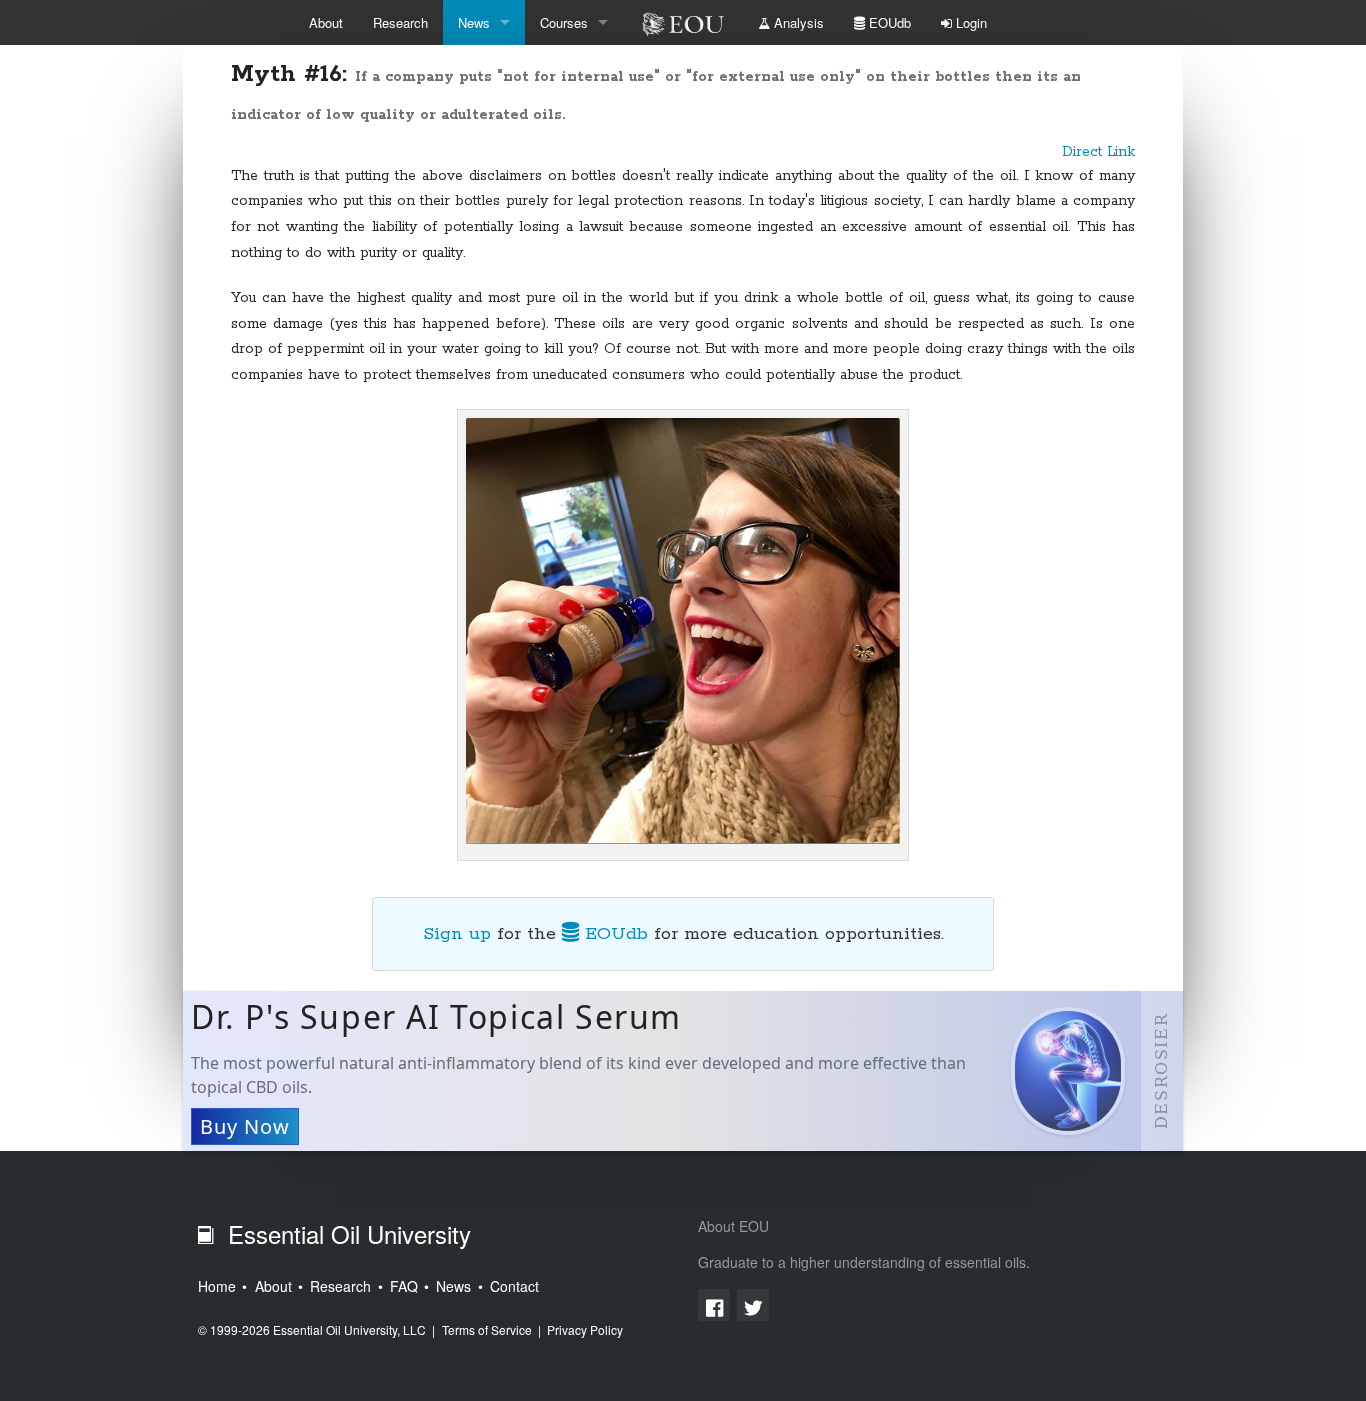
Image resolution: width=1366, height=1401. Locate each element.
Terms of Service (487, 1329)
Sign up (457, 934)
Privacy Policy (585, 1329)
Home (217, 1286)
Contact (514, 1286)
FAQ (404, 1286)
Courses (564, 22)
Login (969, 22)
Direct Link (1098, 152)
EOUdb (888, 22)
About (326, 22)
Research (400, 22)
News (474, 22)
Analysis (797, 22)
